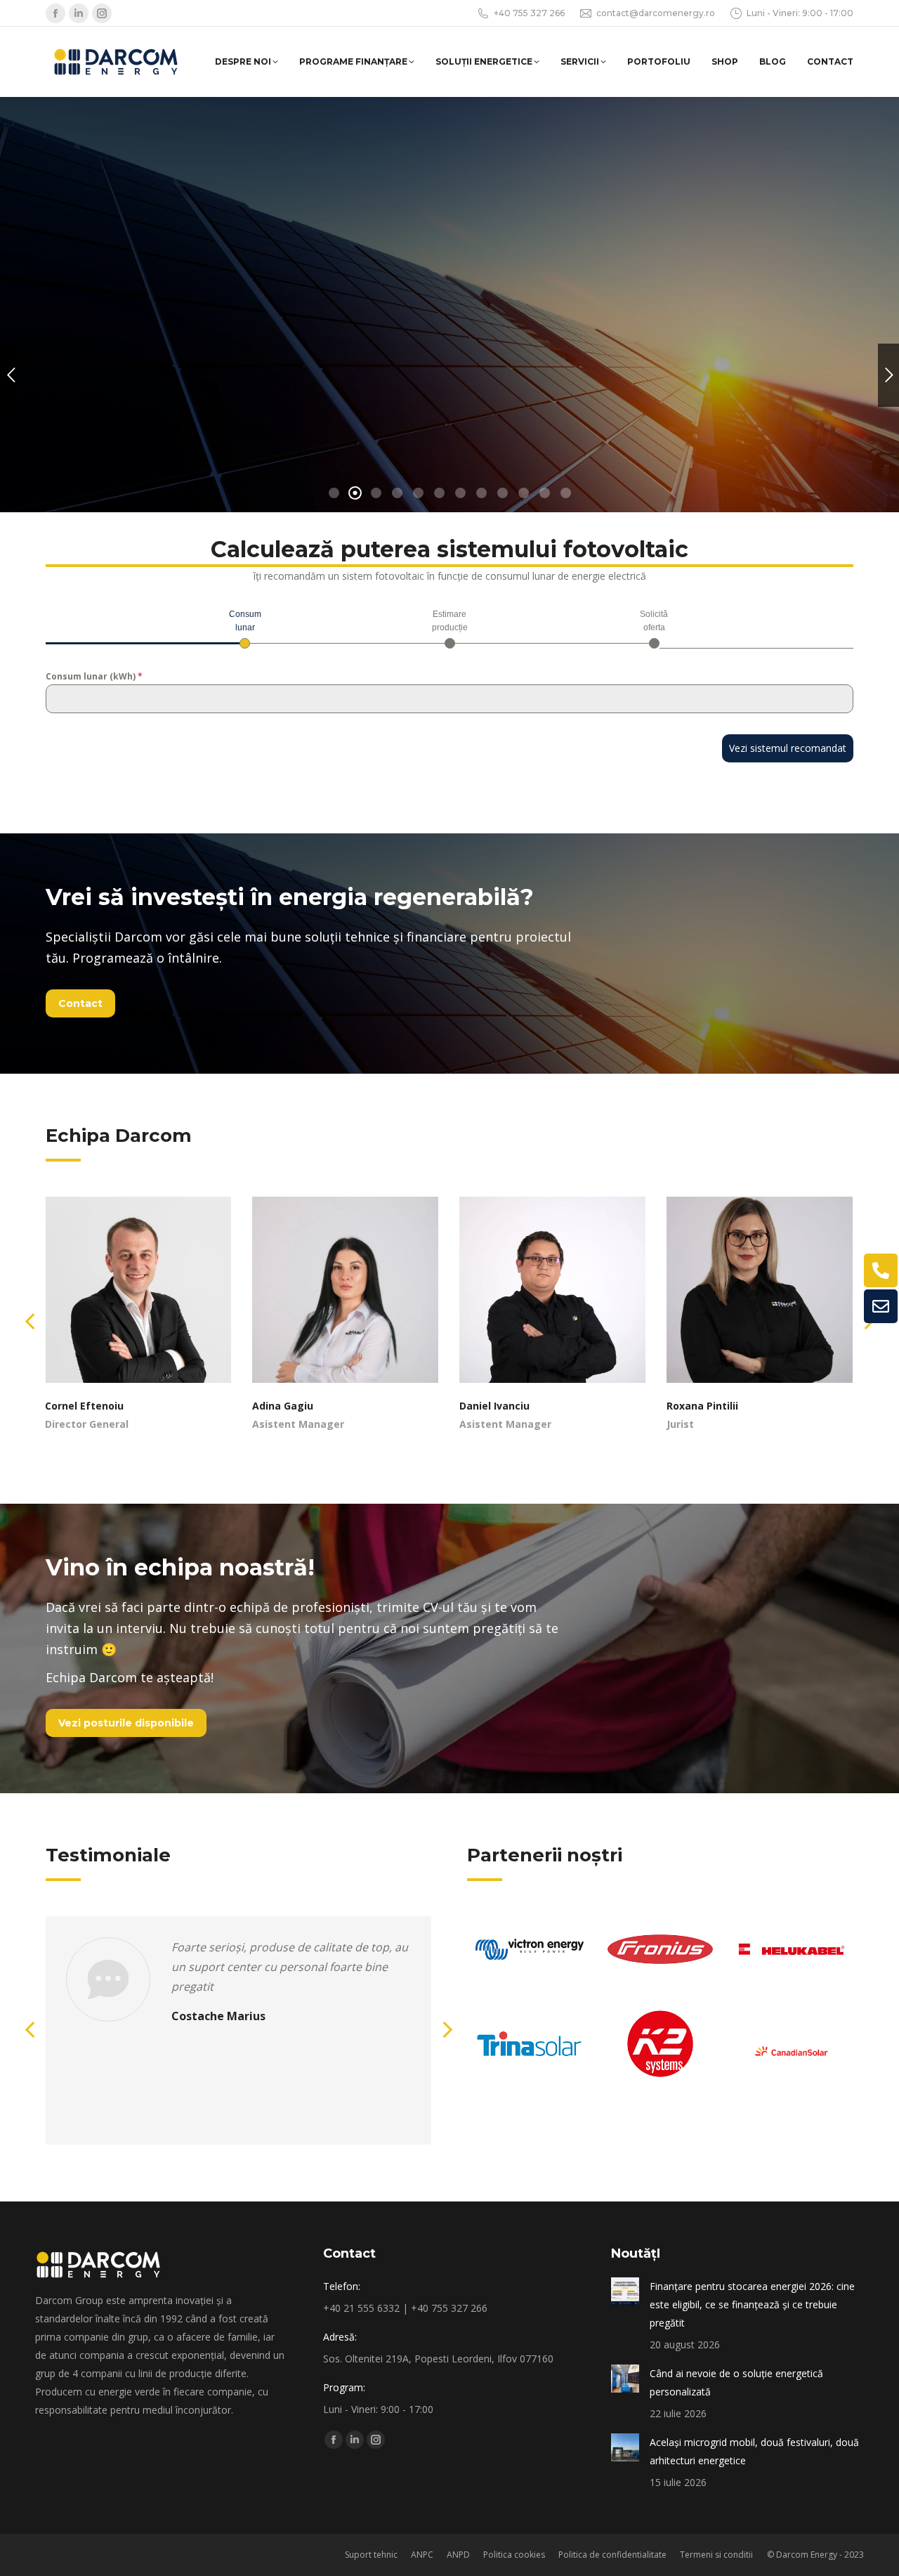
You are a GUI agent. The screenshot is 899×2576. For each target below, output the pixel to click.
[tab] (245, 628)
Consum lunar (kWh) (94, 676)
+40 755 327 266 (529, 13)
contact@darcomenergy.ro (656, 13)
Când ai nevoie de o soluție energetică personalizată (736, 2382)
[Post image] (625, 2291)
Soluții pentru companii (132, 404)
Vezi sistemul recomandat (788, 748)
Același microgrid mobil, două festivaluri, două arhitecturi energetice (754, 2451)
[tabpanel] (449, 691)
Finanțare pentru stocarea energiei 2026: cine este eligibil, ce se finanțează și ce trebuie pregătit (752, 2304)
